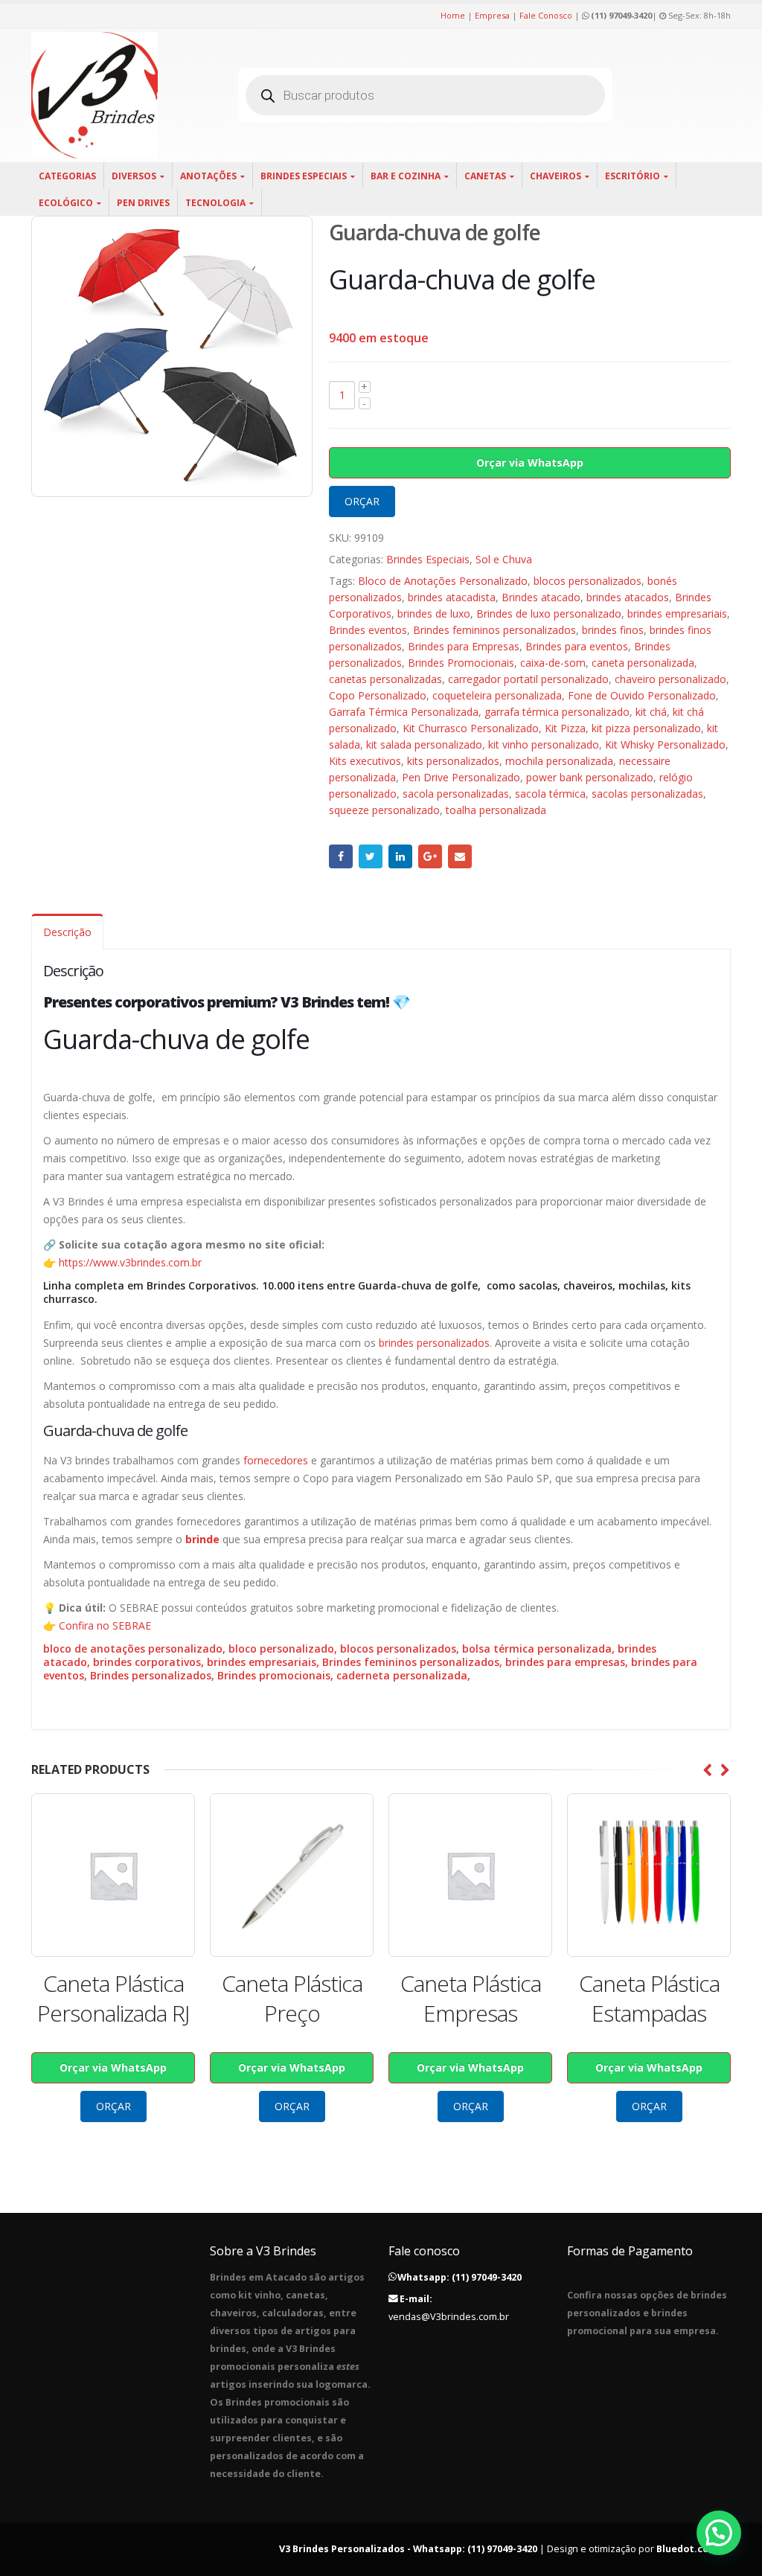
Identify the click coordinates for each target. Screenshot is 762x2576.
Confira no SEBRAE (105, 1625)
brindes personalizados (434, 1343)
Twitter (371, 856)
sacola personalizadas (456, 794)
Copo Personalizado (378, 695)
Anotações (208, 176)
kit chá (651, 712)
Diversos (134, 176)
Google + (430, 856)
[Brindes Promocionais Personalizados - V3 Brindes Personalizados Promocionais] (95, 95)
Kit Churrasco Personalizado (471, 728)
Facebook (341, 856)
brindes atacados (628, 597)
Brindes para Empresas (464, 646)
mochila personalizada (559, 761)
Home (453, 15)
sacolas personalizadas (647, 794)
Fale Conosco (546, 15)
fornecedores (276, 1460)
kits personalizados (453, 761)
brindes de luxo (434, 613)
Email (460, 856)
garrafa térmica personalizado (557, 712)
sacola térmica (550, 794)
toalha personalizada (496, 810)
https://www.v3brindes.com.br (130, 1262)
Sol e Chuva (504, 559)
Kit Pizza (565, 728)
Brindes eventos (368, 630)
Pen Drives (143, 203)
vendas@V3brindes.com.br (449, 2317)
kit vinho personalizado (544, 744)
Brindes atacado (541, 597)
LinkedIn (400, 856)
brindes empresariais (677, 613)
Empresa (492, 15)
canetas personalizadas (385, 679)
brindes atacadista (452, 597)
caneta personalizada (643, 663)
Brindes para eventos (577, 646)
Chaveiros (556, 176)
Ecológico (66, 203)
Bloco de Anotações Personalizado (443, 581)
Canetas (485, 176)
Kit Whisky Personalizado (665, 744)
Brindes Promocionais (461, 663)
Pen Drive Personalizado (461, 777)
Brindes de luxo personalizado (549, 613)
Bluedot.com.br (694, 2549)
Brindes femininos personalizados (494, 630)
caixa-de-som (553, 663)
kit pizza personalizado (646, 728)
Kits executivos (365, 761)
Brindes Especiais (304, 176)
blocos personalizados (587, 581)
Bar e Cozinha (406, 176)
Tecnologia (215, 203)
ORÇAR (362, 501)
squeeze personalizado (384, 810)
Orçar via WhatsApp (530, 462)
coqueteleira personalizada (497, 695)
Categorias (67, 176)
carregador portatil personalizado (528, 679)
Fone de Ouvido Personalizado (642, 695)
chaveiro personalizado (670, 679)
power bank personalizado (590, 777)
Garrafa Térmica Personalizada (404, 712)
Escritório (633, 176)
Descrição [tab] (67, 932)
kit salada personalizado (424, 744)
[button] (719, 2533)
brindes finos (613, 630)
